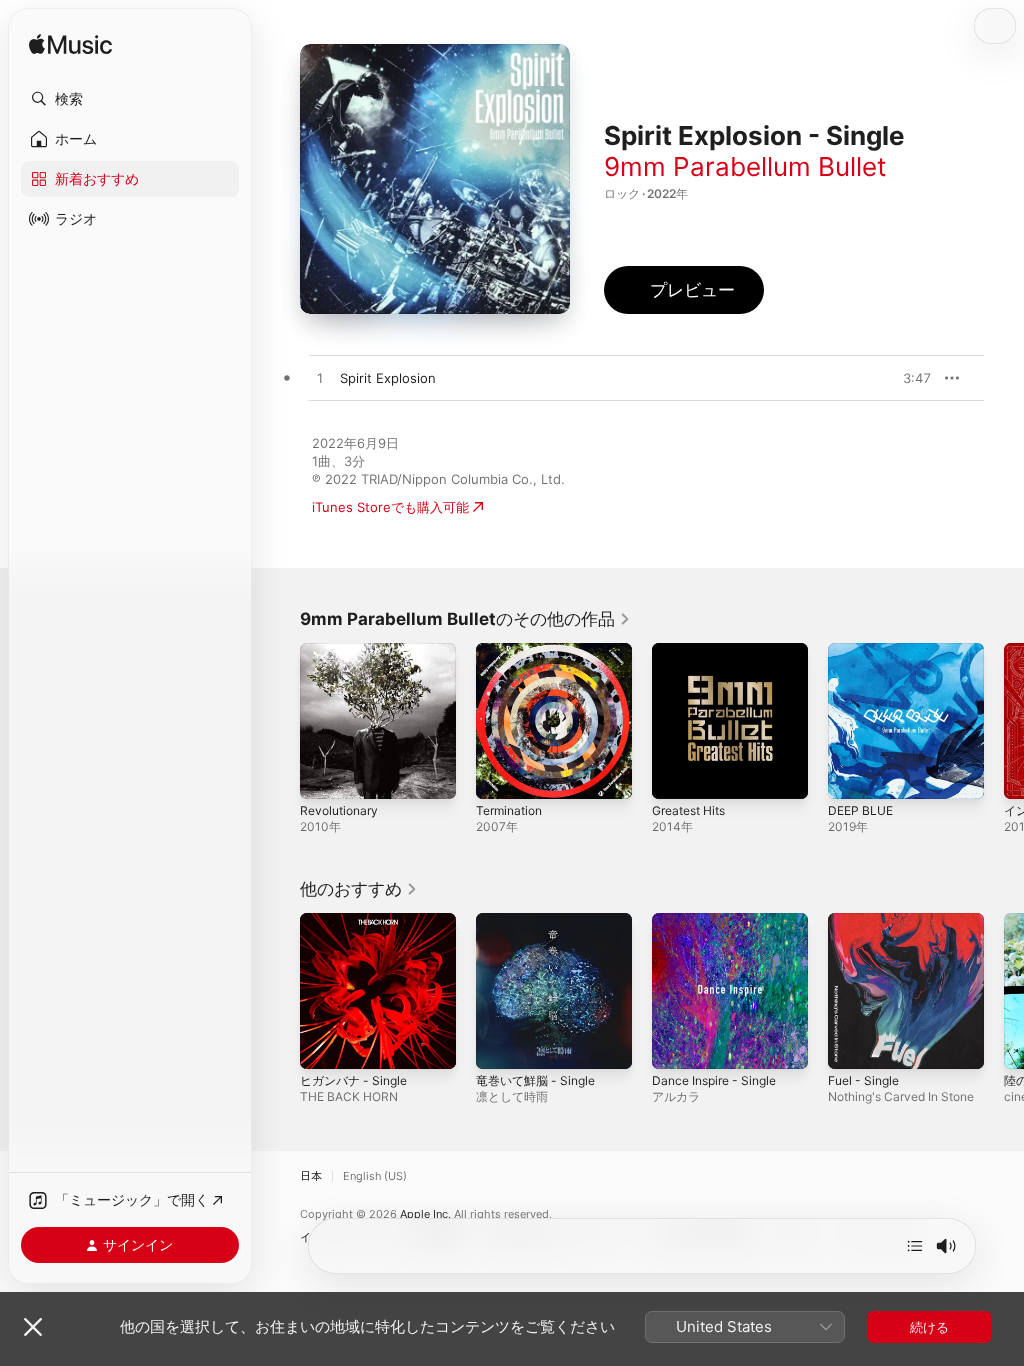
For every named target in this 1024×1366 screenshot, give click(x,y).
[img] (70, 45)
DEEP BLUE (860, 810)
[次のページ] (1004, 721)
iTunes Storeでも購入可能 (390, 507)
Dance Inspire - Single (714, 1080)
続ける (929, 1327)
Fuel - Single (863, 1080)
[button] (130, 99)
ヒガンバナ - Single (353, 1080)
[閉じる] (33, 1327)
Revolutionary (339, 810)
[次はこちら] (915, 1246)
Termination (509, 810)
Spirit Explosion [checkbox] (388, 378)
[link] (465, 619)
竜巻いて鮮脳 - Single (535, 1080)
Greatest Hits (688, 810)
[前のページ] (280, 721)
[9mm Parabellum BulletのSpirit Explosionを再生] (320, 379)
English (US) (375, 1176)
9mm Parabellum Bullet (745, 166)
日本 (311, 1176)
